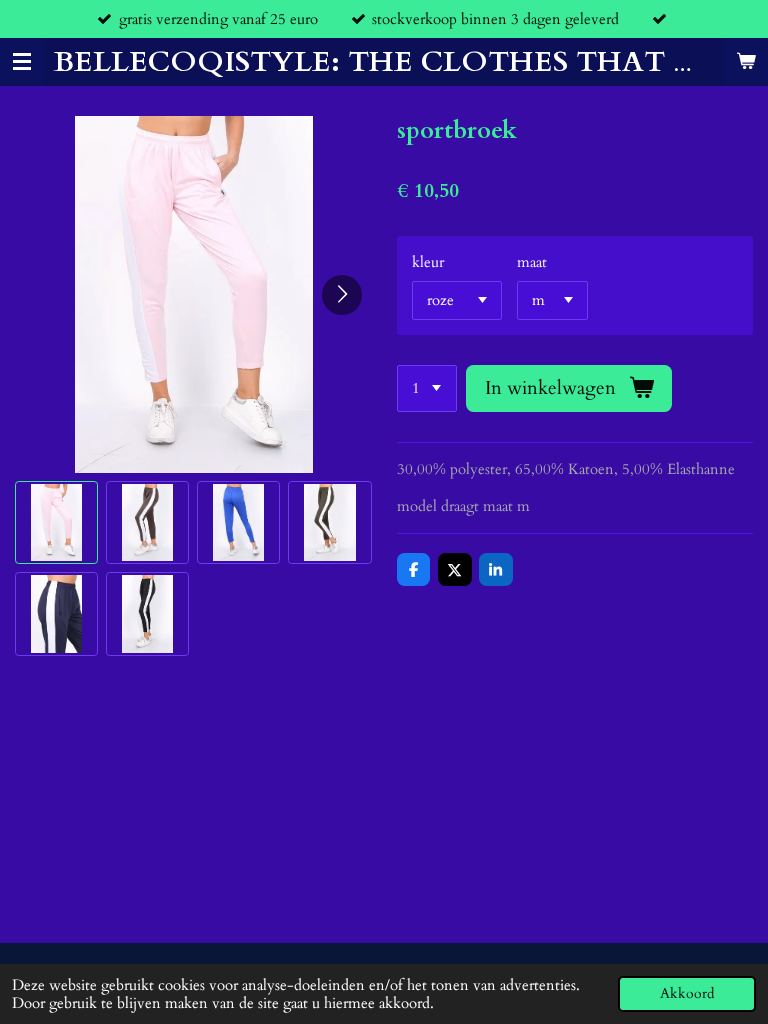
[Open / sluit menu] (22, 62)
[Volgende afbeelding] (342, 295)
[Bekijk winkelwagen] (746, 62)
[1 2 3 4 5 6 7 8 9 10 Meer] (427, 388)
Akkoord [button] (687, 994)
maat (532, 262)
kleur (428, 262)
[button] (56, 522)
